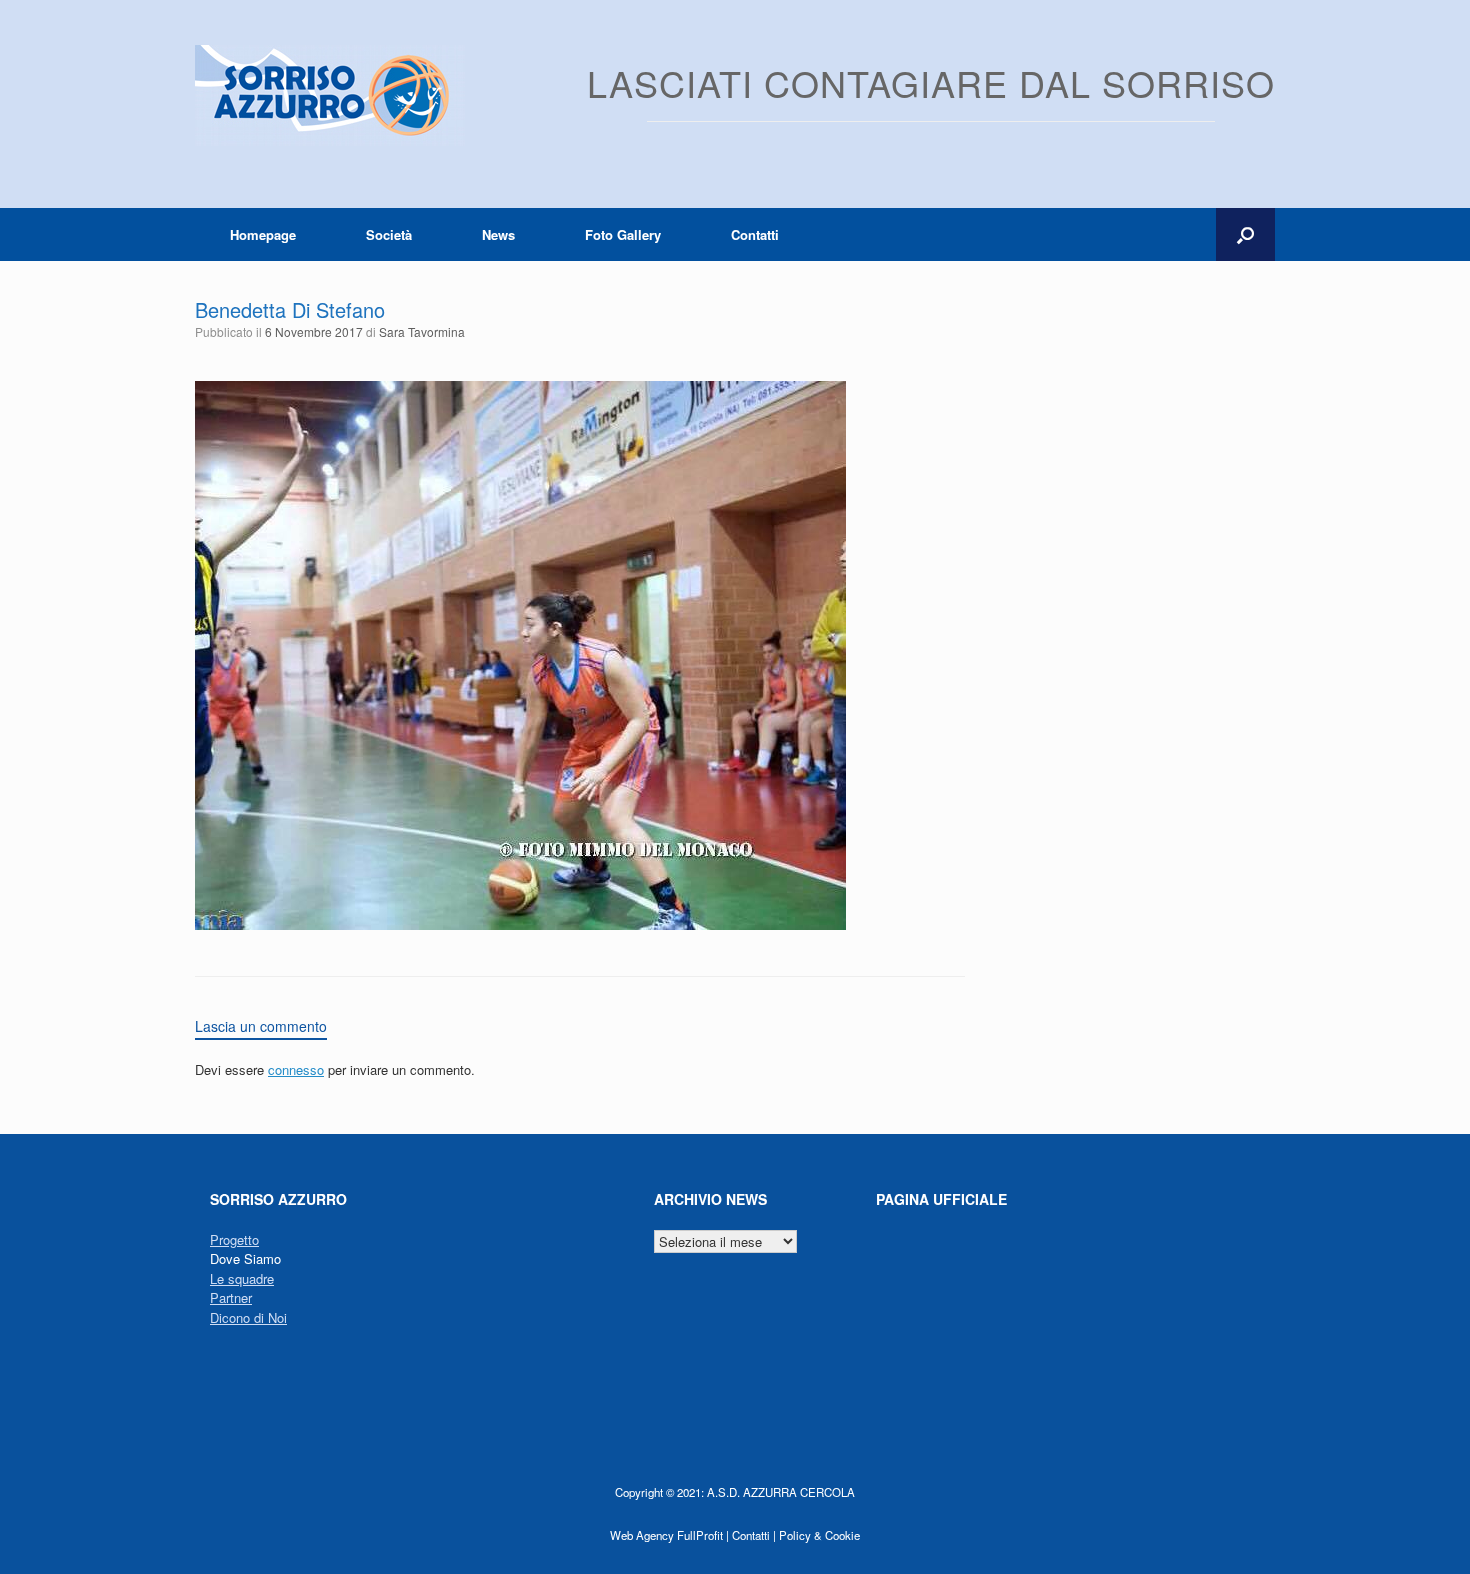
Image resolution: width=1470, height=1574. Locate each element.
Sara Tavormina (422, 331)
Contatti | (754, 1535)
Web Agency (642, 1535)
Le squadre (242, 1278)
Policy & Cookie (819, 1535)
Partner (231, 1297)
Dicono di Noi (248, 1317)
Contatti (755, 234)
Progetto (234, 1239)
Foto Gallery (623, 234)
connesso (296, 1069)
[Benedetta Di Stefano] (520, 924)
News (498, 234)
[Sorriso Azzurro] (330, 95)
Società (389, 234)
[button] (1245, 234)
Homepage (263, 234)
